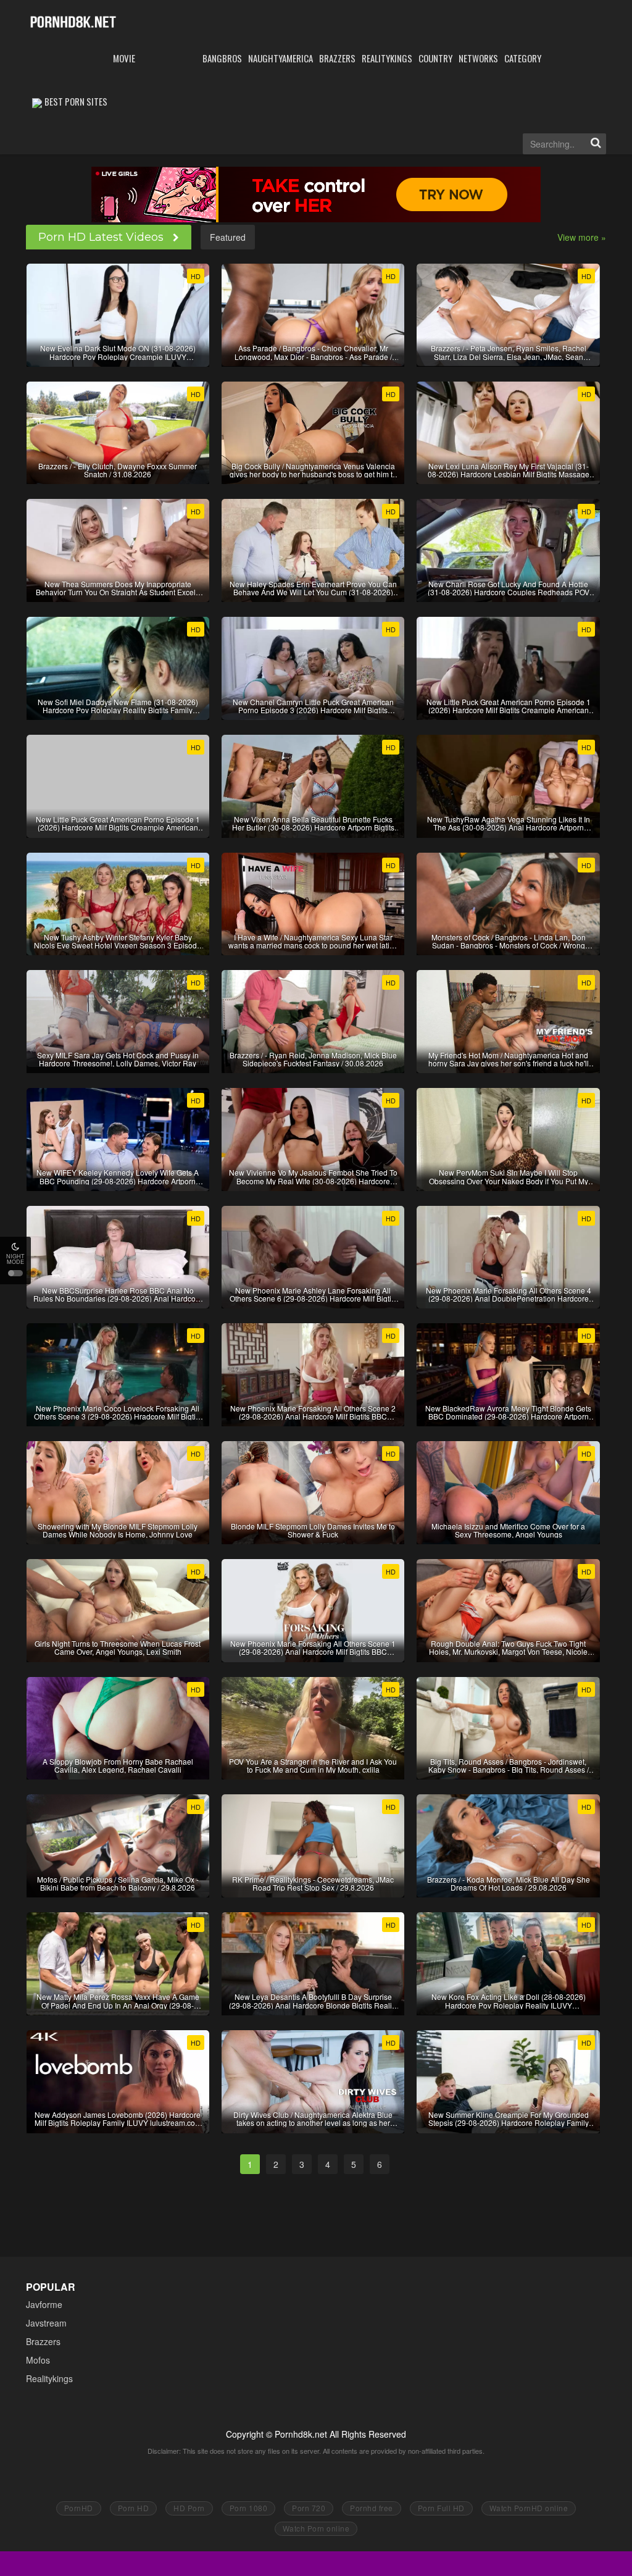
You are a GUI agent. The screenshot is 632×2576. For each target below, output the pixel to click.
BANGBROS (222, 58)
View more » (582, 237)
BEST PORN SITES (76, 101)
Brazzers (43, 2341)
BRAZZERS (337, 58)
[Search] (596, 144)
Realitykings (49, 2378)
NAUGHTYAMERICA (281, 58)
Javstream (46, 2323)
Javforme (44, 2304)
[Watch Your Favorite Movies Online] (73, 21)
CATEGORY (523, 58)
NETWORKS (478, 58)
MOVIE (124, 58)
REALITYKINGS (387, 58)
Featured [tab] (228, 237)
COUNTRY (435, 58)
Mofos (38, 2360)
